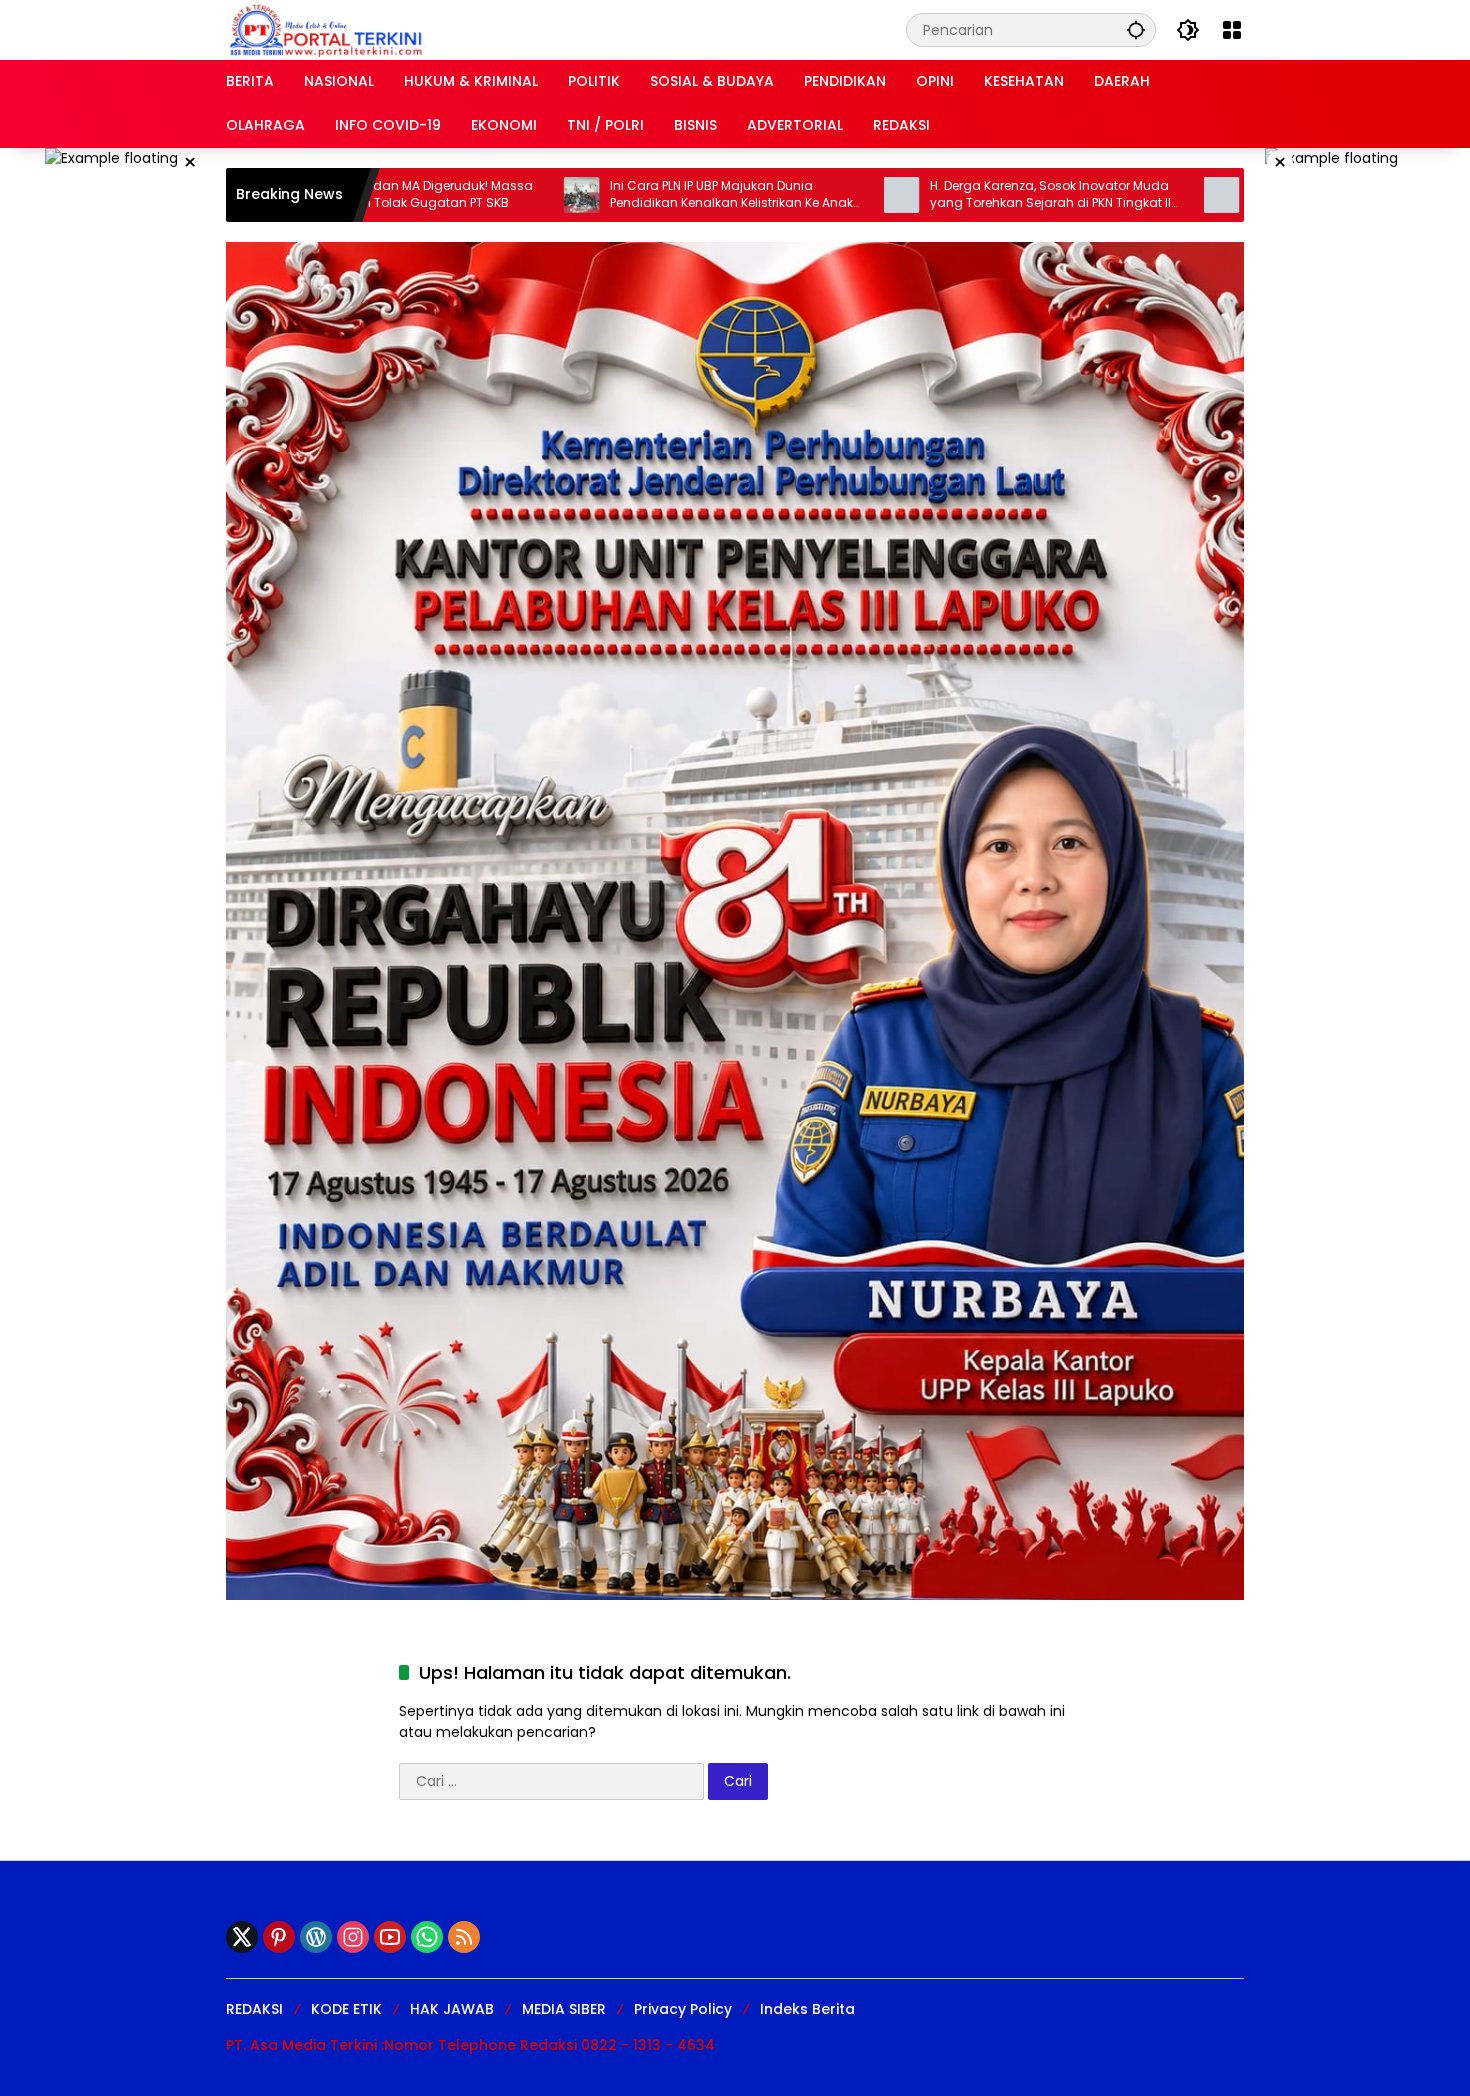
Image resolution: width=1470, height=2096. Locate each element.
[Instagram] (353, 1937)
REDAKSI (254, 2009)
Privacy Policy (683, 2009)
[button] (1136, 29)
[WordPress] (316, 1937)
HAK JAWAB (452, 2009)
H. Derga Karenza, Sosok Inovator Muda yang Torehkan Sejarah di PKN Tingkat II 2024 (923, 195)
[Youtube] (390, 1937)
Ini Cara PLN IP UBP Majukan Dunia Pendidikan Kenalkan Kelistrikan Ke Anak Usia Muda (604, 195)
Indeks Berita (807, 2009)
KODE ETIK (346, 2009)
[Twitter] (242, 1937)
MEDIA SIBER (564, 2009)
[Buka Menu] (1232, 30)
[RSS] (464, 1937)
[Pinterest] (279, 1937)
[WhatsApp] (427, 1937)
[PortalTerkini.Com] (326, 29)
